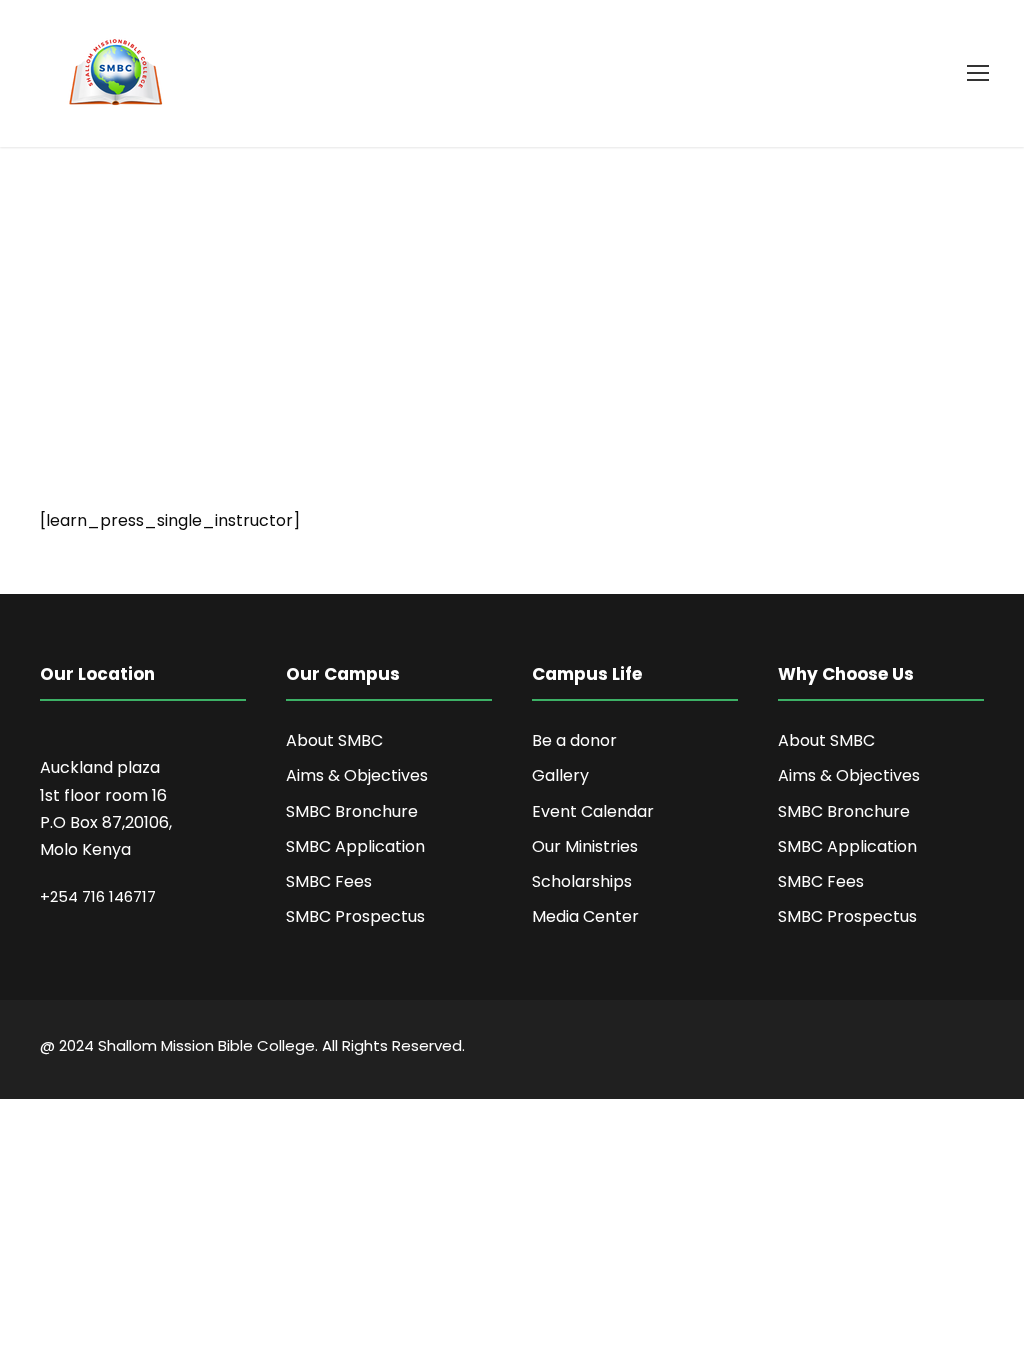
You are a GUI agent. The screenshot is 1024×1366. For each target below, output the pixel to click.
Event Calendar (593, 811)
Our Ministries (585, 846)
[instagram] (976, 1049)
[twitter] (941, 1049)
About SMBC (334, 740)
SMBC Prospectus (355, 916)
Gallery (560, 775)
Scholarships (582, 881)
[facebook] (836, 1049)
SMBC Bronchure (352, 811)
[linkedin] (871, 1049)
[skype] (906, 1049)
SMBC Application (355, 846)
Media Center (585, 916)
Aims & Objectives (357, 775)
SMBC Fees (329, 881)
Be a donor (574, 740)
